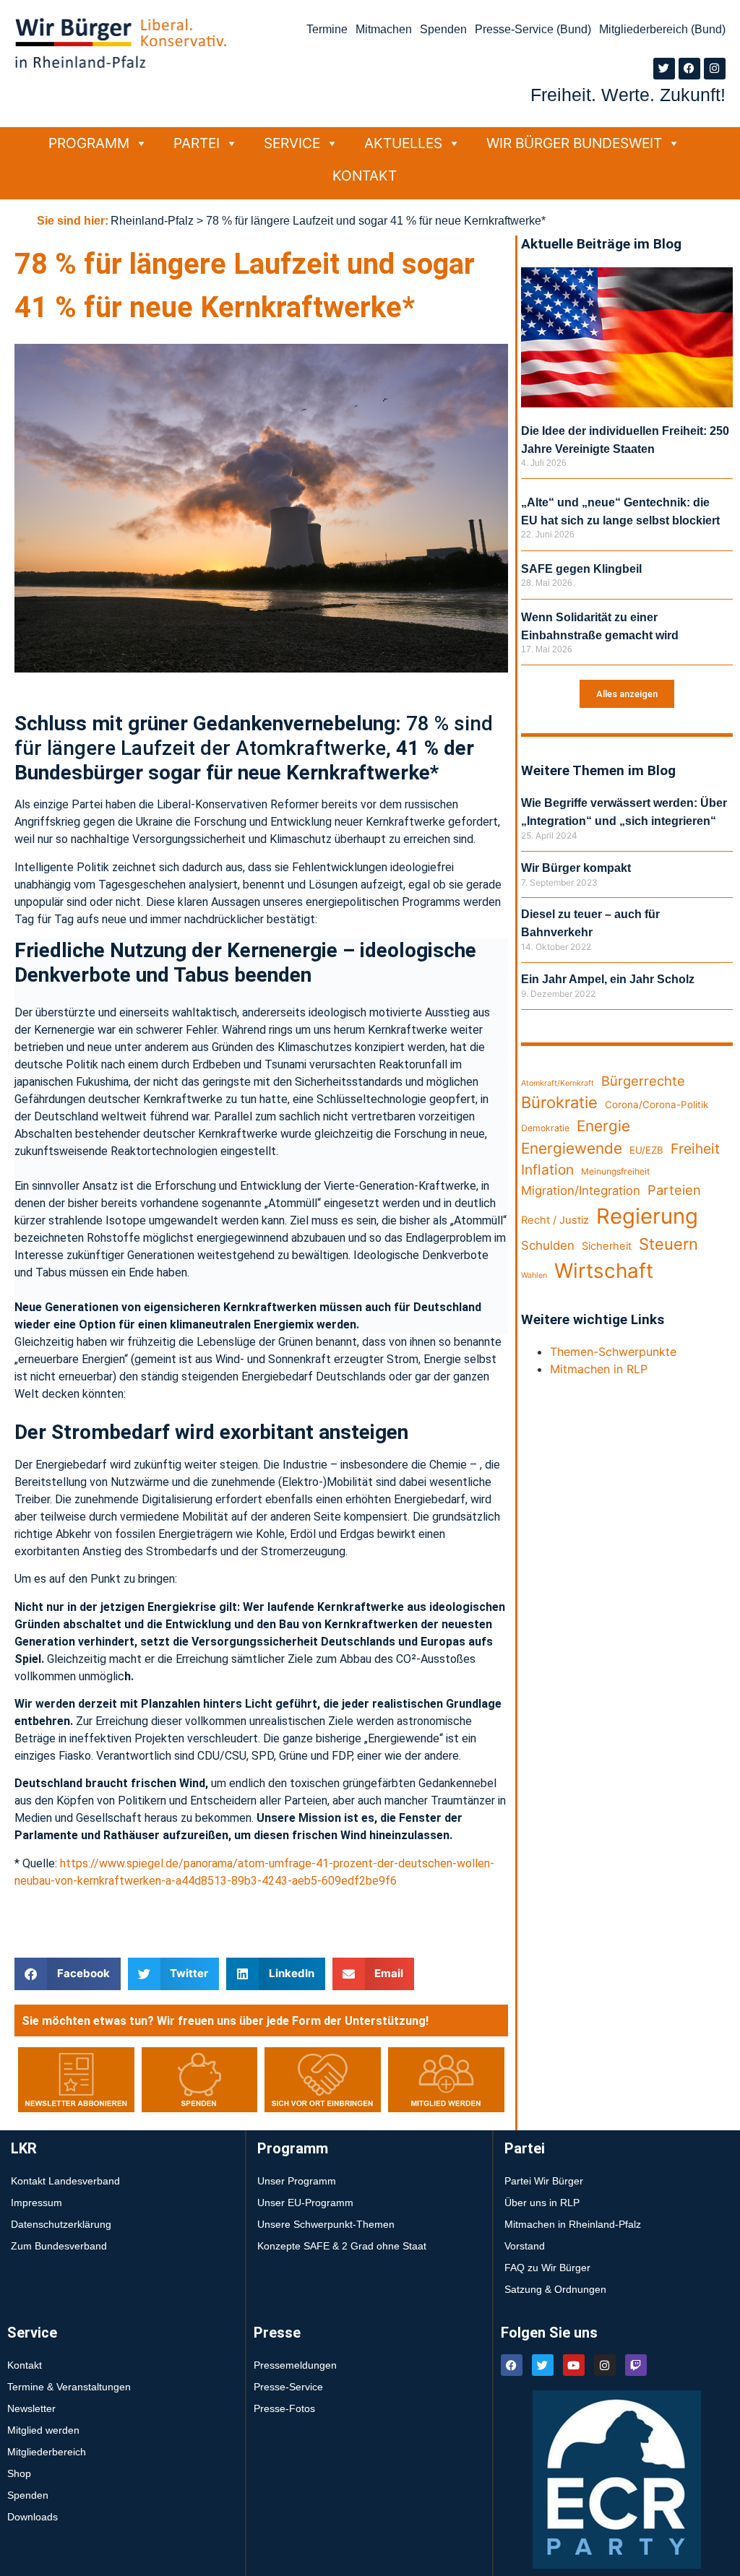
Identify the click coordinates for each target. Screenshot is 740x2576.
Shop (19, 2473)
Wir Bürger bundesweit (574, 143)
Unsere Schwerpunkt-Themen (326, 2224)
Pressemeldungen (295, 2365)
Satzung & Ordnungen (555, 2289)
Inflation (547, 1170)
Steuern (668, 1244)
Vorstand (525, 2246)
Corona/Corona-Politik (657, 1105)
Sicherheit (607, 1246)
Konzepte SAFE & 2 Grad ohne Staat (342, 2246)
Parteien (674, 1190)
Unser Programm (297, 2181)
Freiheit (695, 1149)
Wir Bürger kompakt (576, 868)
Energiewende (572, 1148)
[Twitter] (664, 69)
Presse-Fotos (284, 2408)
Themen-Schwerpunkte (613, 1352)
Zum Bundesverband (59, 2246)
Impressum (36, 2203)
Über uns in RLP (542, 2203)
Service (292, 143)
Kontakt (365, 176)
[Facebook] (689, 69)
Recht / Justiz (555, 1220)
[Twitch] (636, 2365)
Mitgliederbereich (47, 2452)
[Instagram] (715, 69)
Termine (327, 29)
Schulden (548, 1245)
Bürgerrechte (643, 1081)
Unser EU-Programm (305, 2203)
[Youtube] (574, 2365)
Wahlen (534, 1275)
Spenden (443, 29)
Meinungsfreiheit (615, 1171)
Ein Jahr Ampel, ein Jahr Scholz (608, 979)
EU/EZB (646, 1150)
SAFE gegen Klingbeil (581, 569)
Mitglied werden (43, 2430)
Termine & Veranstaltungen (69, 2387)
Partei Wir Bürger (544, 2181)
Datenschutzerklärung (61, 2224)
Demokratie (545, 1128)
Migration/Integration (581, 1190)
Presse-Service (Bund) (533, 29)
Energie (603, 1126)
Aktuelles (403, 143)
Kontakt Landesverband (65, 2181)
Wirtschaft (604, 1271)
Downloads (33, 2517)
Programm (89, 143)
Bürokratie (559, 1102)
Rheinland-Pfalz (152, 221)
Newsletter (31, 2408)
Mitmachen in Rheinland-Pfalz (573, 2224)
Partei (197, 143)
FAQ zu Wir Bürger (547, 2268)
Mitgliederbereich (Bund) (662, 29)
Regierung (647, 1216)
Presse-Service (288, 2387)
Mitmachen (384, 29)
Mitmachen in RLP (599, 1369)
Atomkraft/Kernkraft (558, 1083)
